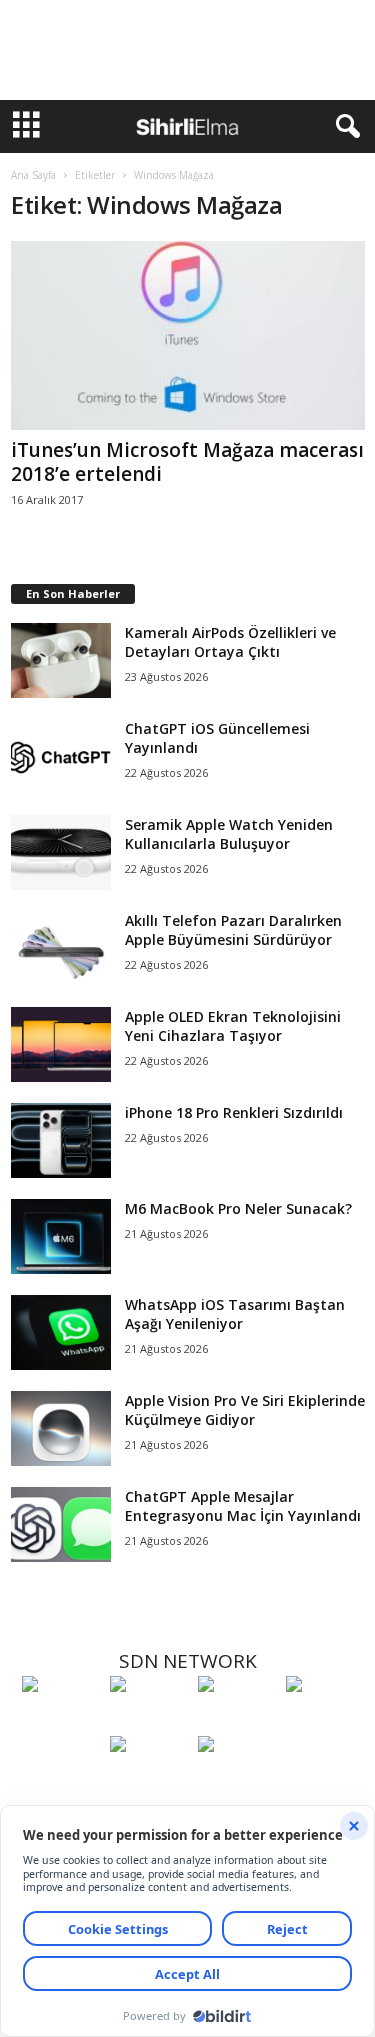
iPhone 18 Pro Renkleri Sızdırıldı (234, 1112)
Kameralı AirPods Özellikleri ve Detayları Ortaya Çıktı (230, 642)
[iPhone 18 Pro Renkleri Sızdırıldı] (61, 1140)
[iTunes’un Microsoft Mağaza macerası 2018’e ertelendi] (188, 335)
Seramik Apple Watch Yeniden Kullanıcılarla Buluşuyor (229, 834)
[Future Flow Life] (237, 1781)
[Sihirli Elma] (149, 1721)
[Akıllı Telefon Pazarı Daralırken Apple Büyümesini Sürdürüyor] (61, 948)
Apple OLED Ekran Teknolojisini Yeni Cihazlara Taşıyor (233, 1026)
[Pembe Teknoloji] (149, 1781)
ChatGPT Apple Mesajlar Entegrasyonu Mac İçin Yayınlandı (243, 1506)
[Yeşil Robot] (237, 1721)
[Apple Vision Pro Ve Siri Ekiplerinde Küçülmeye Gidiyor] (61, 1428)
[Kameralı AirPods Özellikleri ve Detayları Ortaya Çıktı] (61, 660)
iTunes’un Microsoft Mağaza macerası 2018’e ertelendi (187, 462)
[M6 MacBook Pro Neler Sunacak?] (61, 1236)
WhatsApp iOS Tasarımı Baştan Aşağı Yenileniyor (235, 1314)
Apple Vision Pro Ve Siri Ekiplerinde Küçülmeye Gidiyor (245, 1410)
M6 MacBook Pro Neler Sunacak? (238, 1208)
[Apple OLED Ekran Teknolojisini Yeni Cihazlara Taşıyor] (61, 1044)
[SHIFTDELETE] (61, 1721)
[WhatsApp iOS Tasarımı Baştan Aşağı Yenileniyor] (61, 1332)
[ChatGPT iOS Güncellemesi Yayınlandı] (61, 756)
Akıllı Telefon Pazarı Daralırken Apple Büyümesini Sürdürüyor (233, 930)
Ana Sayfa (33, 175)
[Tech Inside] (325, 1721)
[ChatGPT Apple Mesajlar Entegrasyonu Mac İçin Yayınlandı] (61, 1524)
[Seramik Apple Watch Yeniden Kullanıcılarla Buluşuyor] (61, 852)
